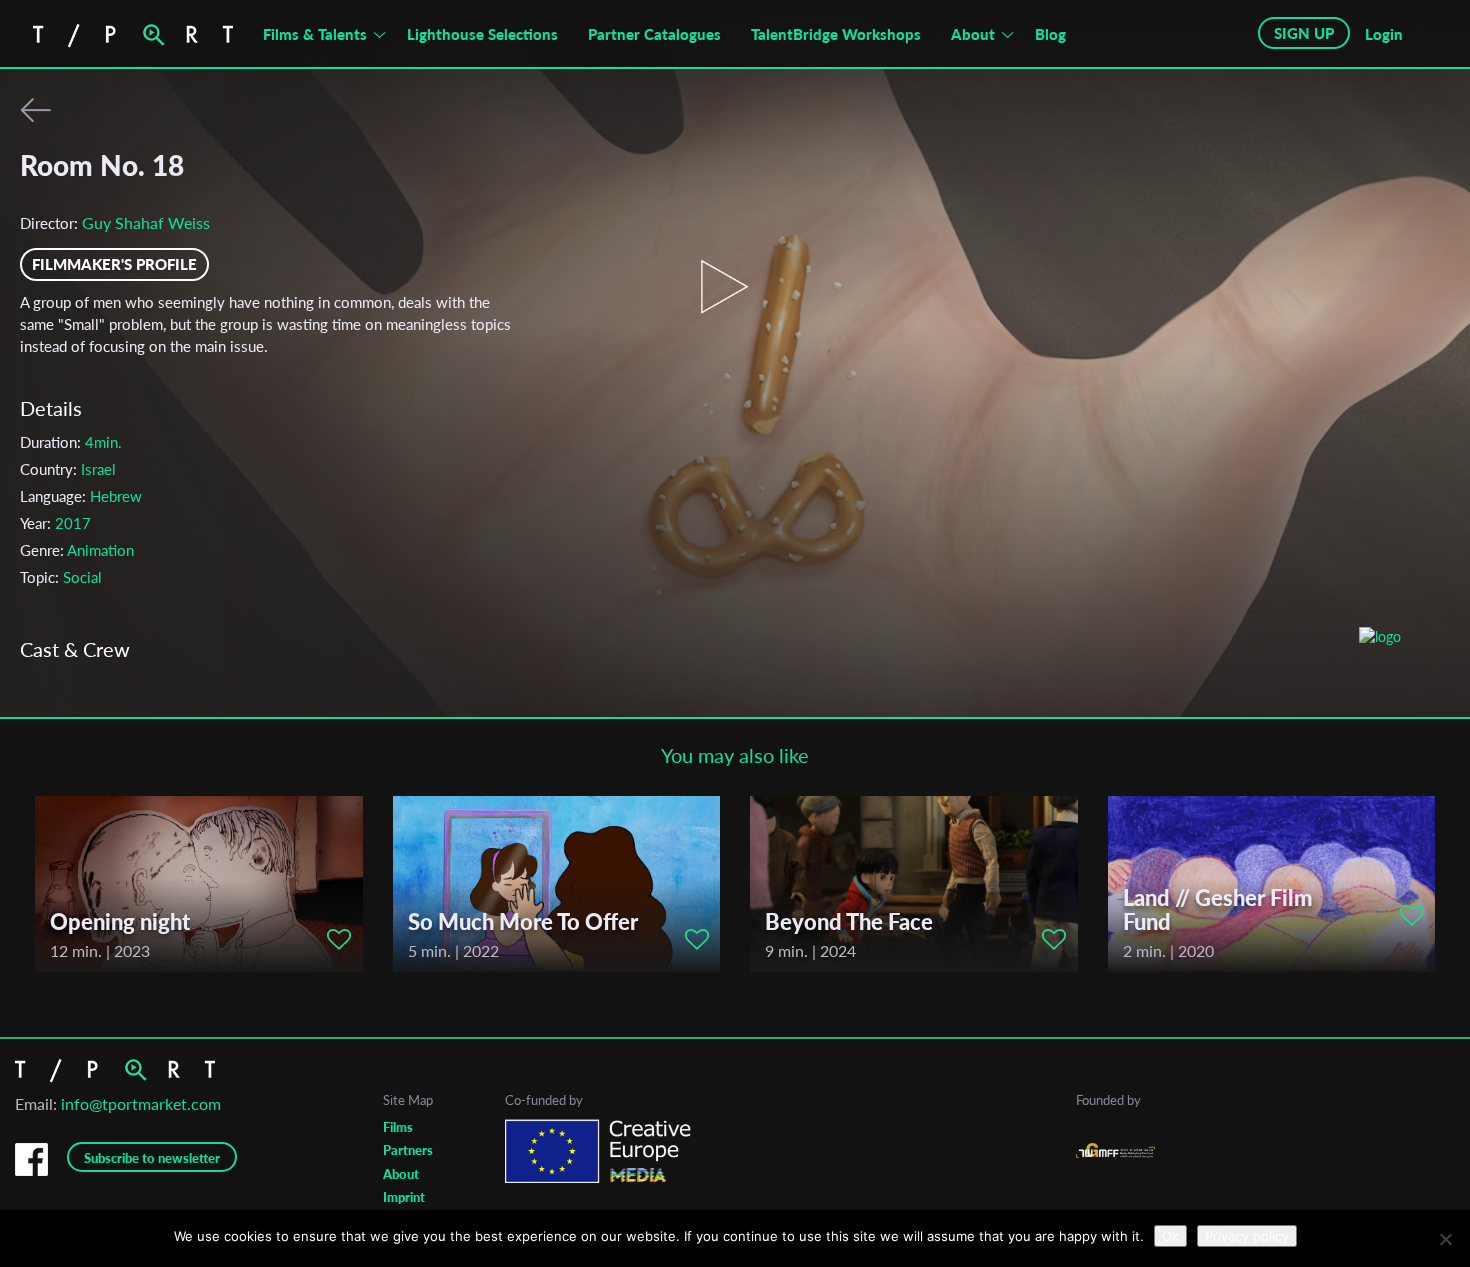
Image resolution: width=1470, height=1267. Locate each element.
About (973, 34)
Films (398, 1127)
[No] (1445, 1239)
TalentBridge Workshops (836, 34)
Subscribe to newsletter (152, 1158)
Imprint (404, 1197)
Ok (1170, 1236)
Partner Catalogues (654, 34)
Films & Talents (315, 34)
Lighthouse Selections (482, 34)
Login (1384, 34)
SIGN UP (1304, 33)
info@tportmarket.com (141, 1103)
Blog (1050, 34)
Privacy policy (1247, 1236)
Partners (408, 1150)
